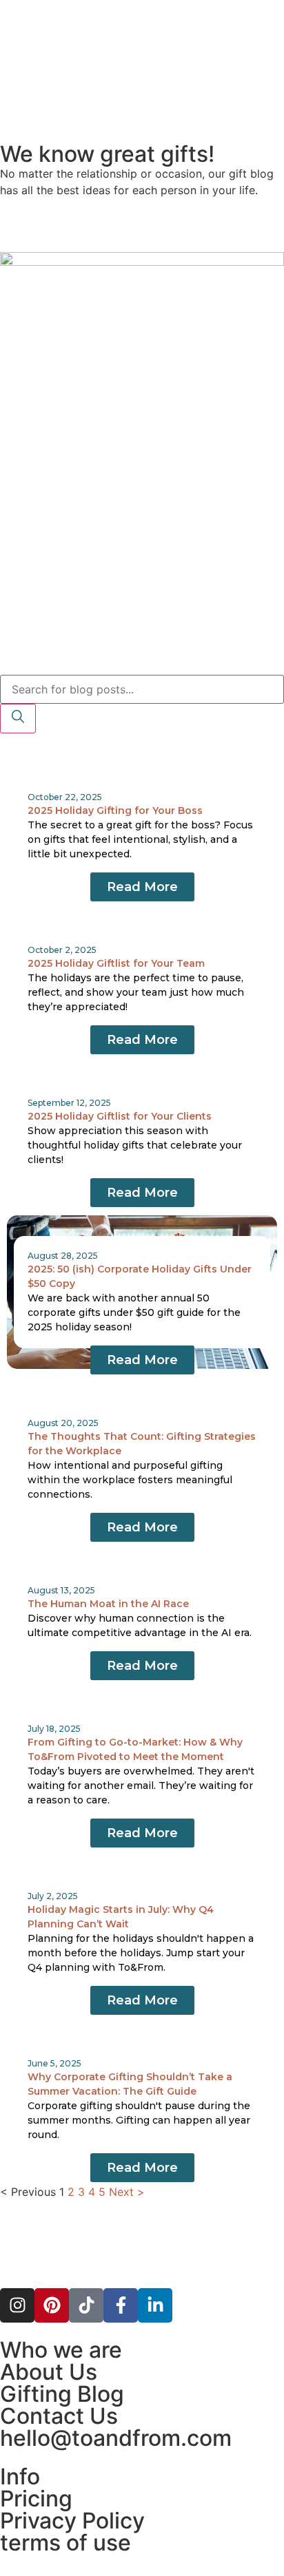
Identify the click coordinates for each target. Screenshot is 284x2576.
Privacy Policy (72, 2521)
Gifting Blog (62, 2394)
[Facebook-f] (121, 2305)
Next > (127, 2192)
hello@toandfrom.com (116, 2438)
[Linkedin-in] (155, 2305)
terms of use (65, 2543)
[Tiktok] (86, 2305)
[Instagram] (17, 2305)
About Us (49, 2372)
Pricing (36, 2499)
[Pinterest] (52, 2305)
